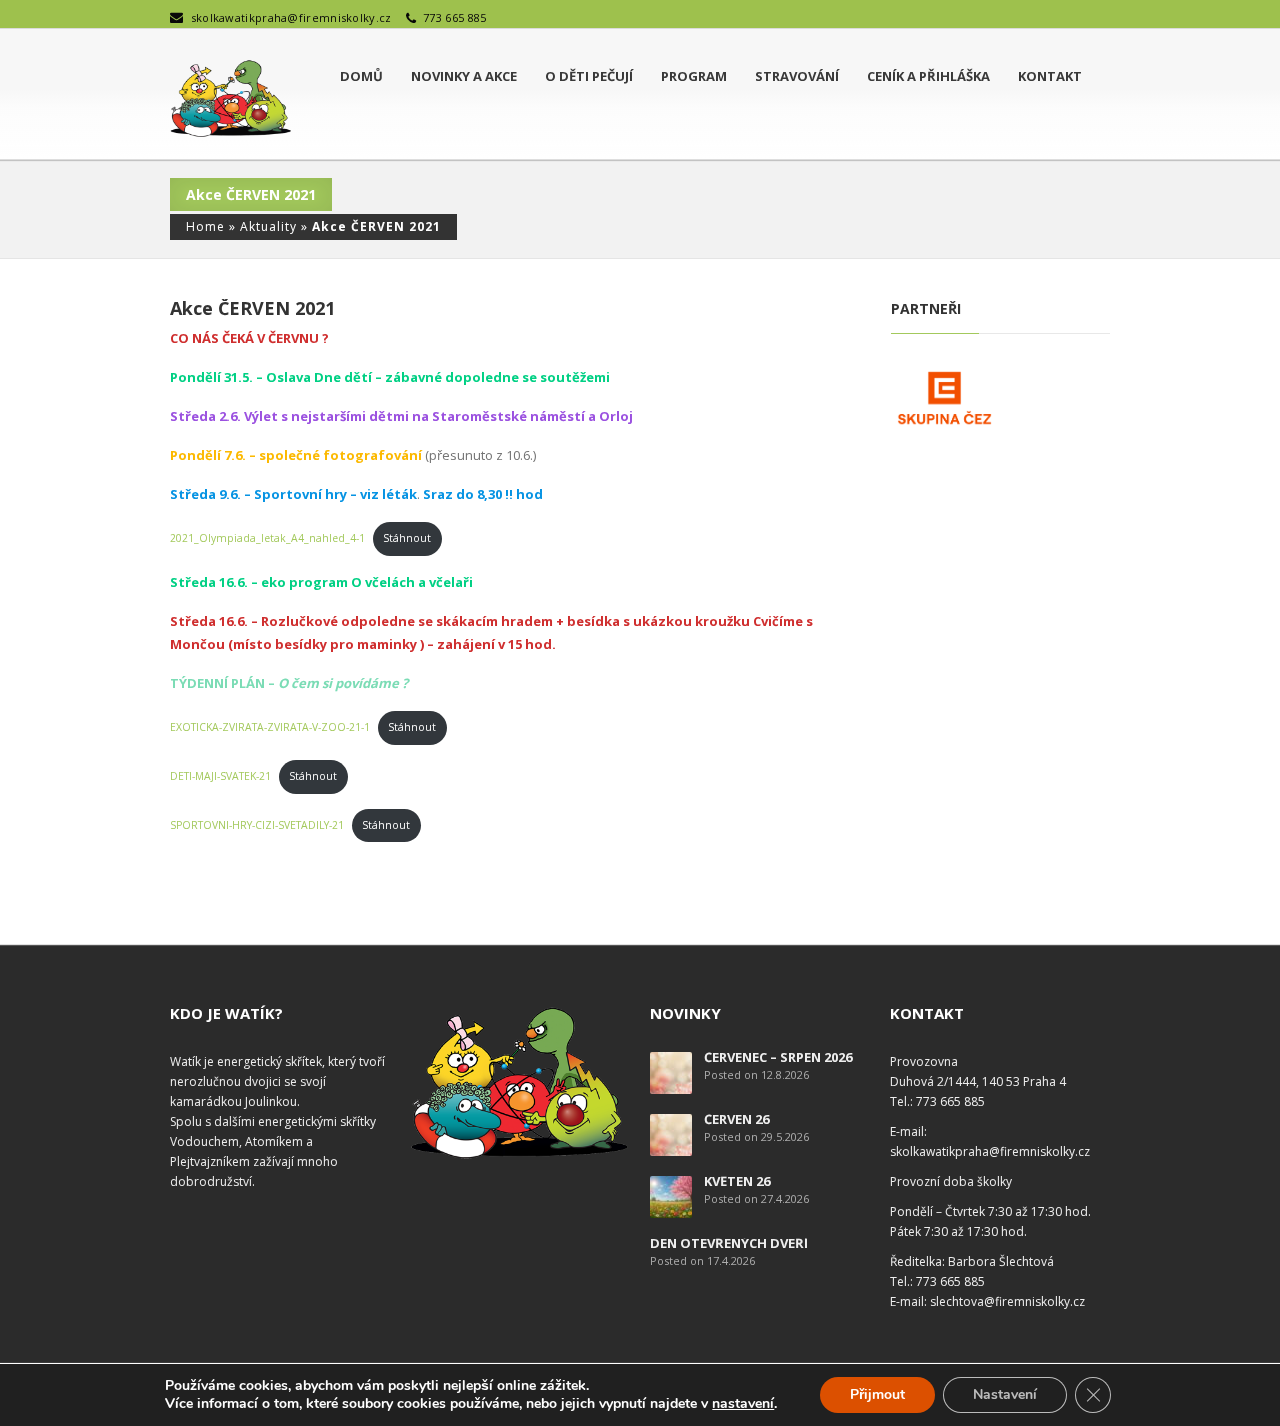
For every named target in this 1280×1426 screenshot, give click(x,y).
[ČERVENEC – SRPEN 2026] (671, 1071)
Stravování (797, 76)
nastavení (743, 1404)
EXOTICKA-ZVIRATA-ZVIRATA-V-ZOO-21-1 (270, 727)
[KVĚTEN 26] (671, 1195)
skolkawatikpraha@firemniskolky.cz (291, 17)
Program (694, 76)
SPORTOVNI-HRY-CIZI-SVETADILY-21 (257, 825)
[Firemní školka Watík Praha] (230, 99)
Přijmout (877, 1394)
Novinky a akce (464, 76)
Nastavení (1005, 1394)
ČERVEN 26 (736, 1119)
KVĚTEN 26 (737, 1181)
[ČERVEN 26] (671, 1133)
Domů (361, 76)
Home (205, 226)
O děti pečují (589, 76)
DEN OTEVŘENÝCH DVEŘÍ (729, 1243)
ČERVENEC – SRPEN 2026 (778, 1057)
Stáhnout (407, 538)
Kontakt (1050, 76)
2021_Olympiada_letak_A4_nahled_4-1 (267, 538)
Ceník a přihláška (928, 76)
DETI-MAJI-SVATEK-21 (220, 776)
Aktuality (268, 226)
